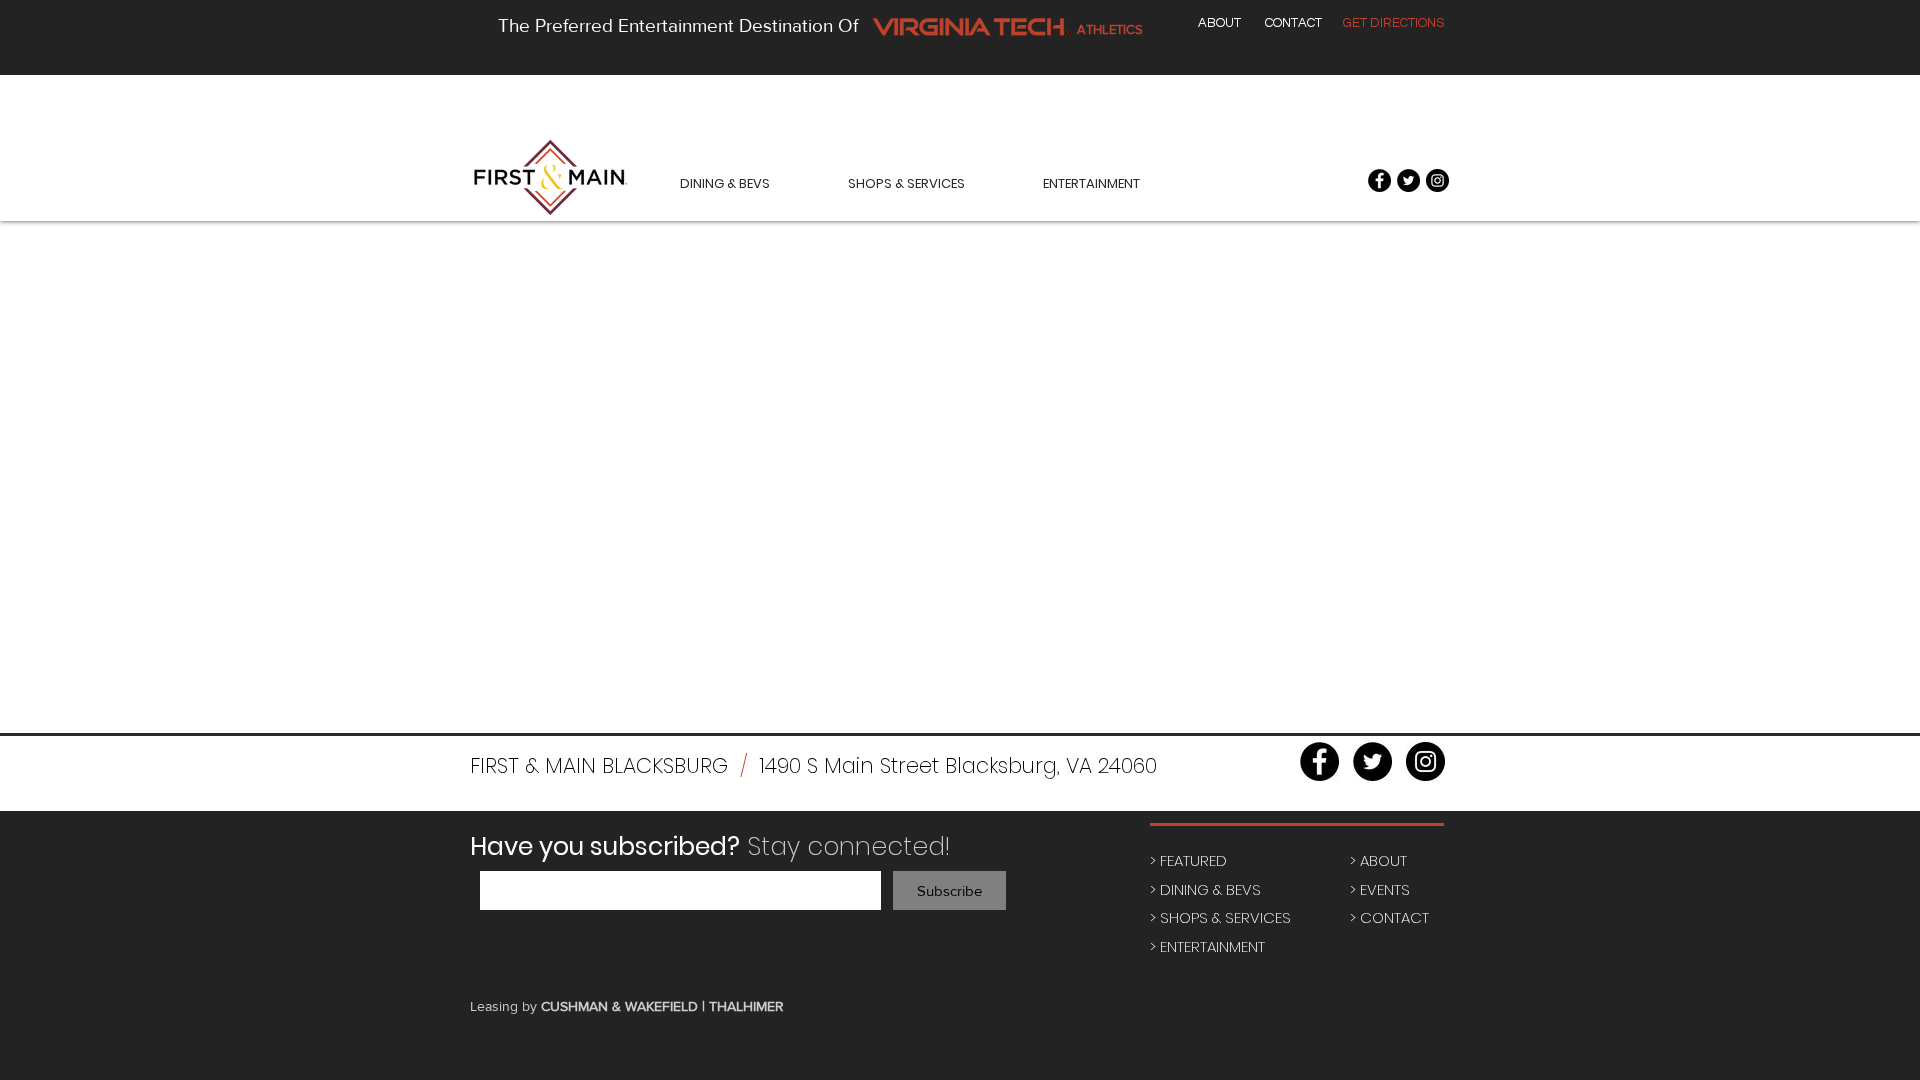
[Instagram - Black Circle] (1437, 180)
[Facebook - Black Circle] (1379, 180)
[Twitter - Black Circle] (1408, 180)
